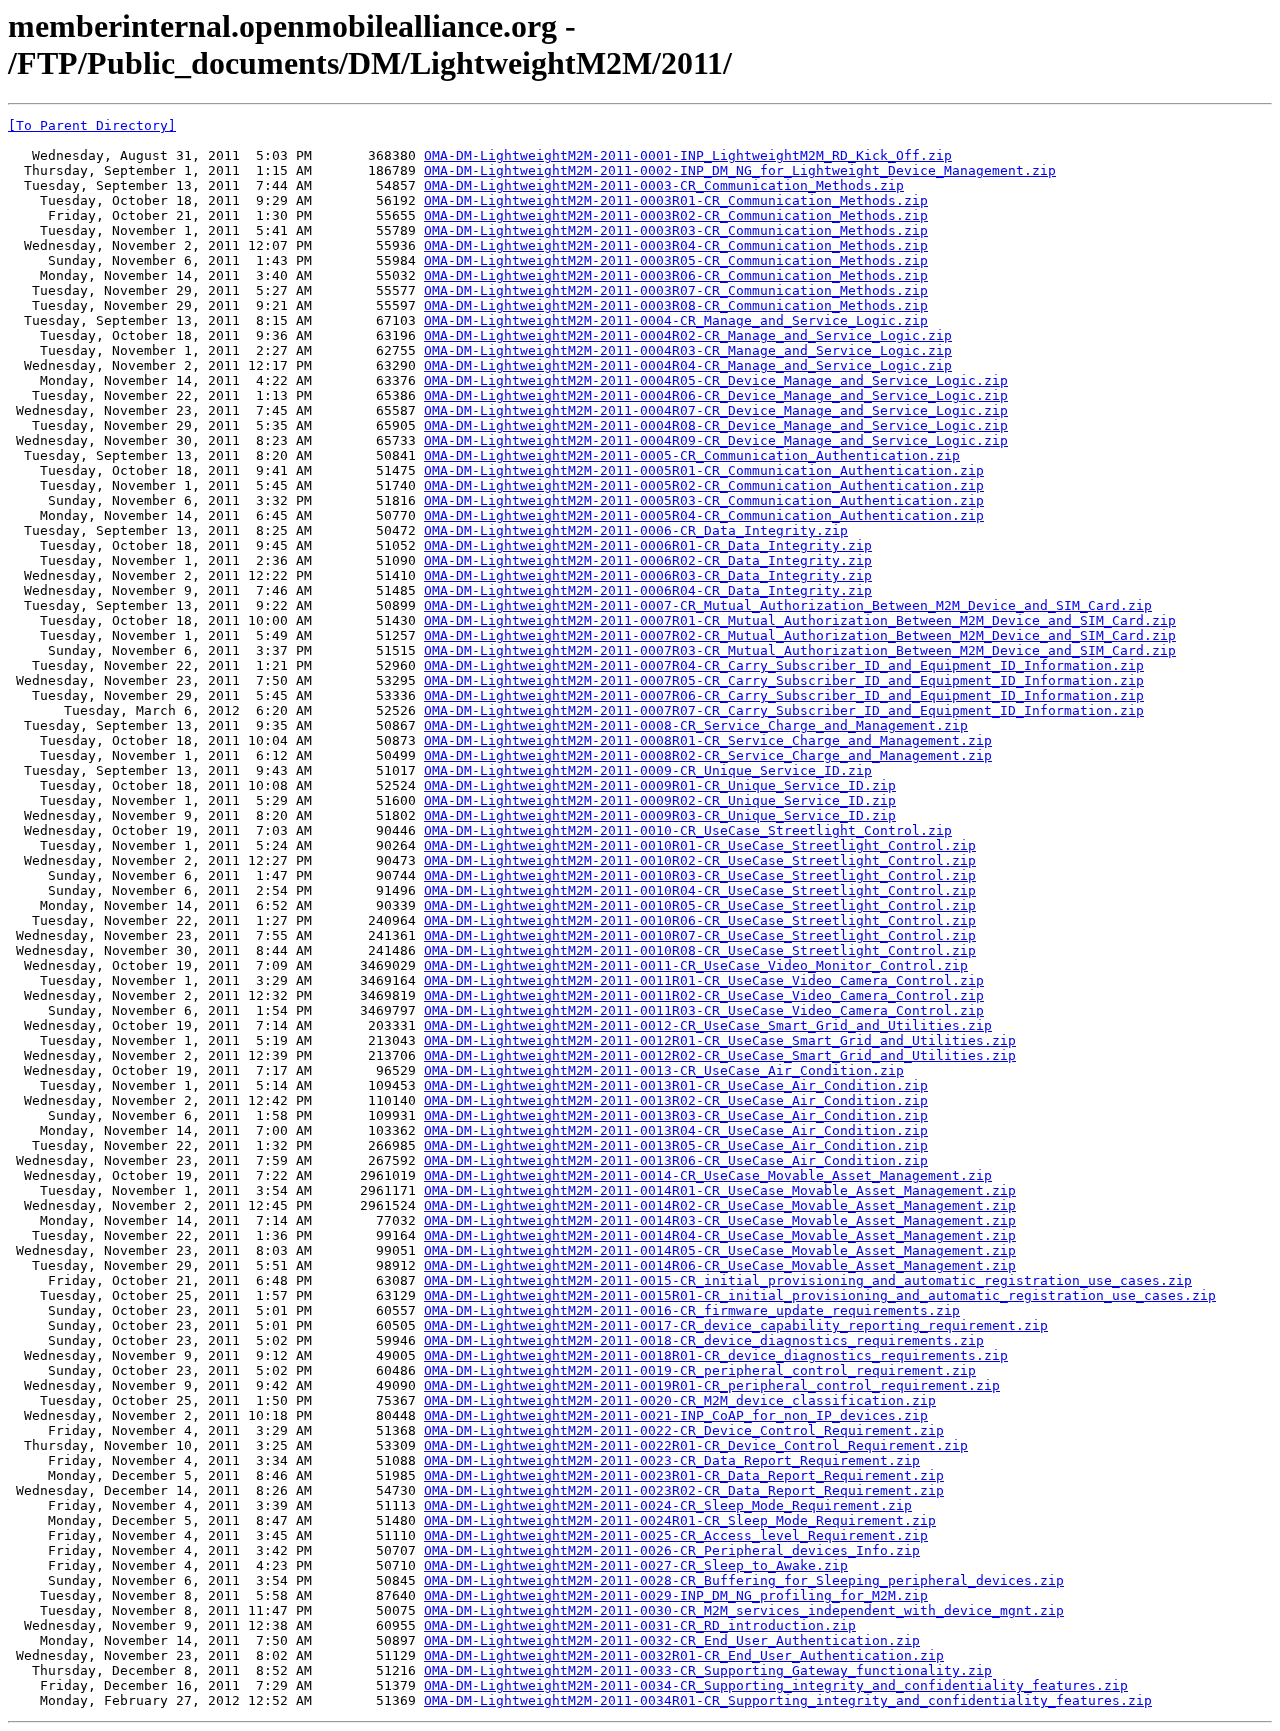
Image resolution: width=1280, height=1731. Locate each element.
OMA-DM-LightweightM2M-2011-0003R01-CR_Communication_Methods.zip (676, 200)
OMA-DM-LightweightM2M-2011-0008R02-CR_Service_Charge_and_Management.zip (708, 755)
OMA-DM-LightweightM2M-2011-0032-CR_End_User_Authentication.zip (672, 1640)
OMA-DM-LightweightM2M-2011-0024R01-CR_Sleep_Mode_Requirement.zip (680, 1520)
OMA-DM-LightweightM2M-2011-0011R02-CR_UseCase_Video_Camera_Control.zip (704, 995)
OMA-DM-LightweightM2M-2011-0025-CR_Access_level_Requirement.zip (676, 1535)
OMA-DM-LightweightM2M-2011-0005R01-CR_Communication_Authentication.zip (704, 470)
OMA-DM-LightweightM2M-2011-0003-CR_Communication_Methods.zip (664, 185)
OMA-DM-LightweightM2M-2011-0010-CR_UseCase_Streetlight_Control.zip (688, 830)
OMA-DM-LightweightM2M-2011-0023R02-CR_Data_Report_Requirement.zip (684, 1490)
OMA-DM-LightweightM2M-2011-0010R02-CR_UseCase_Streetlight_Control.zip (700, 860)
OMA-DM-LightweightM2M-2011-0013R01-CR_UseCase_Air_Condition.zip (676, 1085)
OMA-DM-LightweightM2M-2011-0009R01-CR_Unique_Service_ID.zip (660, 785)
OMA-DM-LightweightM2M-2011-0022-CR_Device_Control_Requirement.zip (684, 1430)
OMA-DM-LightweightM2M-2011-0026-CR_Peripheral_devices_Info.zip (672, 1550)
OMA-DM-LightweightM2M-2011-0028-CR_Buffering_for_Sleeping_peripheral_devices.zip (744, 1580)
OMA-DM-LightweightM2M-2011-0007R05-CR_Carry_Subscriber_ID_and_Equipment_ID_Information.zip (784, 680)
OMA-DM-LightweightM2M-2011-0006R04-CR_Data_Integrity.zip (648, 590)
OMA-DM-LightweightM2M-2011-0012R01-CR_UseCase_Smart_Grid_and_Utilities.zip (720, 1040)
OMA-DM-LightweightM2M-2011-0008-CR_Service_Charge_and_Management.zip (696, 725)
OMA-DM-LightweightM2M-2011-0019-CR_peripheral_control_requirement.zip (700, 1370)
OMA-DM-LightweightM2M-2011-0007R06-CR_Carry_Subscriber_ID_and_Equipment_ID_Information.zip (784, 695)
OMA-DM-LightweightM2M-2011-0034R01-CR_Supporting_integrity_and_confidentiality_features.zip (788, 1700)
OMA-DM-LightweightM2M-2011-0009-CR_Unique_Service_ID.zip (648, 770)
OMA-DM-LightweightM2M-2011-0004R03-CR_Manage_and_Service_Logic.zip (688, 350)
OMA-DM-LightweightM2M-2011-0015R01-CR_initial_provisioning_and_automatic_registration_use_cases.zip (820, 1295)
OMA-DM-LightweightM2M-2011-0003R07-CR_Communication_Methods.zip (676, 290)
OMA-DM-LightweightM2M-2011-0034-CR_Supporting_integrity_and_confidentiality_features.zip (776, 1685)
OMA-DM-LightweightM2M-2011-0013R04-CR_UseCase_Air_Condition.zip (676, 1130)
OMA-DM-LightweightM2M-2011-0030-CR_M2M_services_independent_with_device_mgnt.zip (744, 1610)
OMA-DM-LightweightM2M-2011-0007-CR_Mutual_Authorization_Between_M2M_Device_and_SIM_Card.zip (788, 605)
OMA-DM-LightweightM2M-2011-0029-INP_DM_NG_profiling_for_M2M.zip (676, 1595)
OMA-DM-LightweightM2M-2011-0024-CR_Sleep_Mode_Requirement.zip (668, 1505)
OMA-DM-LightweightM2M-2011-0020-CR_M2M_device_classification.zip (680, 1400)
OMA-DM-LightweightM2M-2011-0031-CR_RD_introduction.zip (640, 1625)
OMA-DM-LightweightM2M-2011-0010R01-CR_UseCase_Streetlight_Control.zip (700, 845)
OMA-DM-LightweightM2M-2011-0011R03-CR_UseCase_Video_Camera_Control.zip (704, 1010)
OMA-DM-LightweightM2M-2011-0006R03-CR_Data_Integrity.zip (648, 575)
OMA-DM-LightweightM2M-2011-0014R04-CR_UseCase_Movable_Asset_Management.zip (720, 1235)
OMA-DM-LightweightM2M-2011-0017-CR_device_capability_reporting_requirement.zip (736, 1325)
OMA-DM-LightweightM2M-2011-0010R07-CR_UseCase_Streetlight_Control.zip (700, 935)
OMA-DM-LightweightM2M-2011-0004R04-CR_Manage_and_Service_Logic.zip (688, 365)
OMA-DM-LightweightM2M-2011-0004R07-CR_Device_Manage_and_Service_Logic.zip (716, 410)
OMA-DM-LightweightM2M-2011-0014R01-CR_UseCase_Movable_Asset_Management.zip (720, 1190)
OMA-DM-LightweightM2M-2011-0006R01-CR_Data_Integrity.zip (648, 545)
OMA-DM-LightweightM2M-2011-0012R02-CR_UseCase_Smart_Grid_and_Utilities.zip (720, 1055)
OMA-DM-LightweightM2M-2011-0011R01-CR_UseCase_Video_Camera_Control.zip (704, 980)
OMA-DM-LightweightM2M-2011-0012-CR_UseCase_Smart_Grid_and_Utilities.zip (708, 1025)
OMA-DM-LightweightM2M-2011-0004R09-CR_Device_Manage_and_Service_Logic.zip (716, 440)
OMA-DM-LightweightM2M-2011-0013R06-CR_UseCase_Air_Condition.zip (676, 1160)
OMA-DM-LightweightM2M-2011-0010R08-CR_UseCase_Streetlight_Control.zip (700, 950)
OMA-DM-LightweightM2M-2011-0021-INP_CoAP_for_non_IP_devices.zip (676, 1415)
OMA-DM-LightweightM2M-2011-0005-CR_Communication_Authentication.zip (692, 455)
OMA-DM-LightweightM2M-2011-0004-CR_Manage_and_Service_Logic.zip (676, 320)
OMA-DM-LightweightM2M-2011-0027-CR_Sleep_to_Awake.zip (636, 1565)
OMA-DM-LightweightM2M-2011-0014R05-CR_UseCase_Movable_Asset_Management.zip (720, 1250)
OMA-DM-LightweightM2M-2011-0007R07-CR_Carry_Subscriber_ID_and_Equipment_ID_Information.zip (784, 710)
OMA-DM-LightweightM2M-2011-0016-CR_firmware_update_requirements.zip (692, 1310)
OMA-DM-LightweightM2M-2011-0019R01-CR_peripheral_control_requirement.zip (712, 1385)
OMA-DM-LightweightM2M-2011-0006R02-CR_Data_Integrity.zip (648, 560)
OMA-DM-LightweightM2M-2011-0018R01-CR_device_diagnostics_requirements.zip (716, 1355)
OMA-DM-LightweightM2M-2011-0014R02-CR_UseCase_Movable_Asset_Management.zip (720, 1205)
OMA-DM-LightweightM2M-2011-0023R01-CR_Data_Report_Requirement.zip (684, 1475)
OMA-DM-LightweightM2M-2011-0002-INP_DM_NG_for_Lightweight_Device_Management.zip (740, 170)
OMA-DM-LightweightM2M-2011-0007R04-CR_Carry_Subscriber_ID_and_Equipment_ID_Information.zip (784, 665)
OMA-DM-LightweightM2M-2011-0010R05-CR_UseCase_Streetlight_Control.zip (700, 905)
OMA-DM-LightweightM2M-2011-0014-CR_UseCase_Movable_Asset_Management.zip (708, 1175)
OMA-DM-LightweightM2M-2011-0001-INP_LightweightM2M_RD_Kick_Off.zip (688, 155)
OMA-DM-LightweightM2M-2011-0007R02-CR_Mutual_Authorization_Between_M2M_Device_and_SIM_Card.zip (800, 635)
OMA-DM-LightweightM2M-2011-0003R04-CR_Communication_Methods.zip (676, 245)
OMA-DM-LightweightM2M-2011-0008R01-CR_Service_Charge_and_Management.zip (708, 740)
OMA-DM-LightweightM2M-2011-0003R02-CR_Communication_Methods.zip (676, 215)
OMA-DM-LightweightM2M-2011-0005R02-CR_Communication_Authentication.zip (704, 485)
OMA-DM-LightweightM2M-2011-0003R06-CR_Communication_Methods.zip (676, 275)
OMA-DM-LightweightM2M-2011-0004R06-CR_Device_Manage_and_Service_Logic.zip (716, 395)
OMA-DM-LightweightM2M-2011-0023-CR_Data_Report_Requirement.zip (672, 1460)
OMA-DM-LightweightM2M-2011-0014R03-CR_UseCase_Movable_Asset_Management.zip (720, 1220)
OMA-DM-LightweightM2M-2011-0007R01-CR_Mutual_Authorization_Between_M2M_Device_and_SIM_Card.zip (800, 620)
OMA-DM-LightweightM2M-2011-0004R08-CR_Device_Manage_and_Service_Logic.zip (716, 425)
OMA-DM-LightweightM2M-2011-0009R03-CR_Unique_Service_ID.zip (660, 815)
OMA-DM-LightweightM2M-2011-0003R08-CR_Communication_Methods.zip (676, 305)
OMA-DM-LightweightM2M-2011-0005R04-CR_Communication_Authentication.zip (704, 515)
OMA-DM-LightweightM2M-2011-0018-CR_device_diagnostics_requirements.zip (704, 1340)
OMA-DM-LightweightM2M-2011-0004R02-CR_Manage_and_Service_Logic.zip (688, 335)
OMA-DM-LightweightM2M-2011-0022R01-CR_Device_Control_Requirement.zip (696, 1445)
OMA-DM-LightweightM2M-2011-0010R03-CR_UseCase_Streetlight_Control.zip (700, 875)
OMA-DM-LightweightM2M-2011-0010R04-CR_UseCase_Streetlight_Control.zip (700, 890)
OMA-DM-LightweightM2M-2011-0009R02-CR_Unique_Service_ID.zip (660, 800)
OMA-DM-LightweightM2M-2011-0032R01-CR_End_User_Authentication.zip (684, 1655)
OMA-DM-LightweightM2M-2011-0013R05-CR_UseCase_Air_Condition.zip (676, 1145)
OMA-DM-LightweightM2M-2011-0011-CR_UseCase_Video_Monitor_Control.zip (696, 965)
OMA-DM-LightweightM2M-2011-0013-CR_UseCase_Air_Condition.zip (664, 1070)
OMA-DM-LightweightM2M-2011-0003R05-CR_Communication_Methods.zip (676, 260)
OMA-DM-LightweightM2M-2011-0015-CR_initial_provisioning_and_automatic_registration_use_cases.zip (808, 1280)
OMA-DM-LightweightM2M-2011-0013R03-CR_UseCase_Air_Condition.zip (676, 1115)
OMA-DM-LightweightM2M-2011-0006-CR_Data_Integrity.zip (636, 530)
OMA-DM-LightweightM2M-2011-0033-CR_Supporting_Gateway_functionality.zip (708, 1670)
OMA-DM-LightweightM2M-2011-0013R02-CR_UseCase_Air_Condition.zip (676, 1100)
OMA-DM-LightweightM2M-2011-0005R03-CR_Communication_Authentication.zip (704, 500)
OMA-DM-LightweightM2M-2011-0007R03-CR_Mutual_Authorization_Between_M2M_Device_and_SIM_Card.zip (800, 650)
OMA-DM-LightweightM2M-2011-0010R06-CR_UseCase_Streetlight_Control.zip (700, 920)
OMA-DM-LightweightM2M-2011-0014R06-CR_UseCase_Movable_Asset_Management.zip (720, 1265)
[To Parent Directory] (92, 125)
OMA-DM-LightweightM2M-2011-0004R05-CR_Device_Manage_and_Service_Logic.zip (716, 380)
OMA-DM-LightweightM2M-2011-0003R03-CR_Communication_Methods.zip (676, 230)
